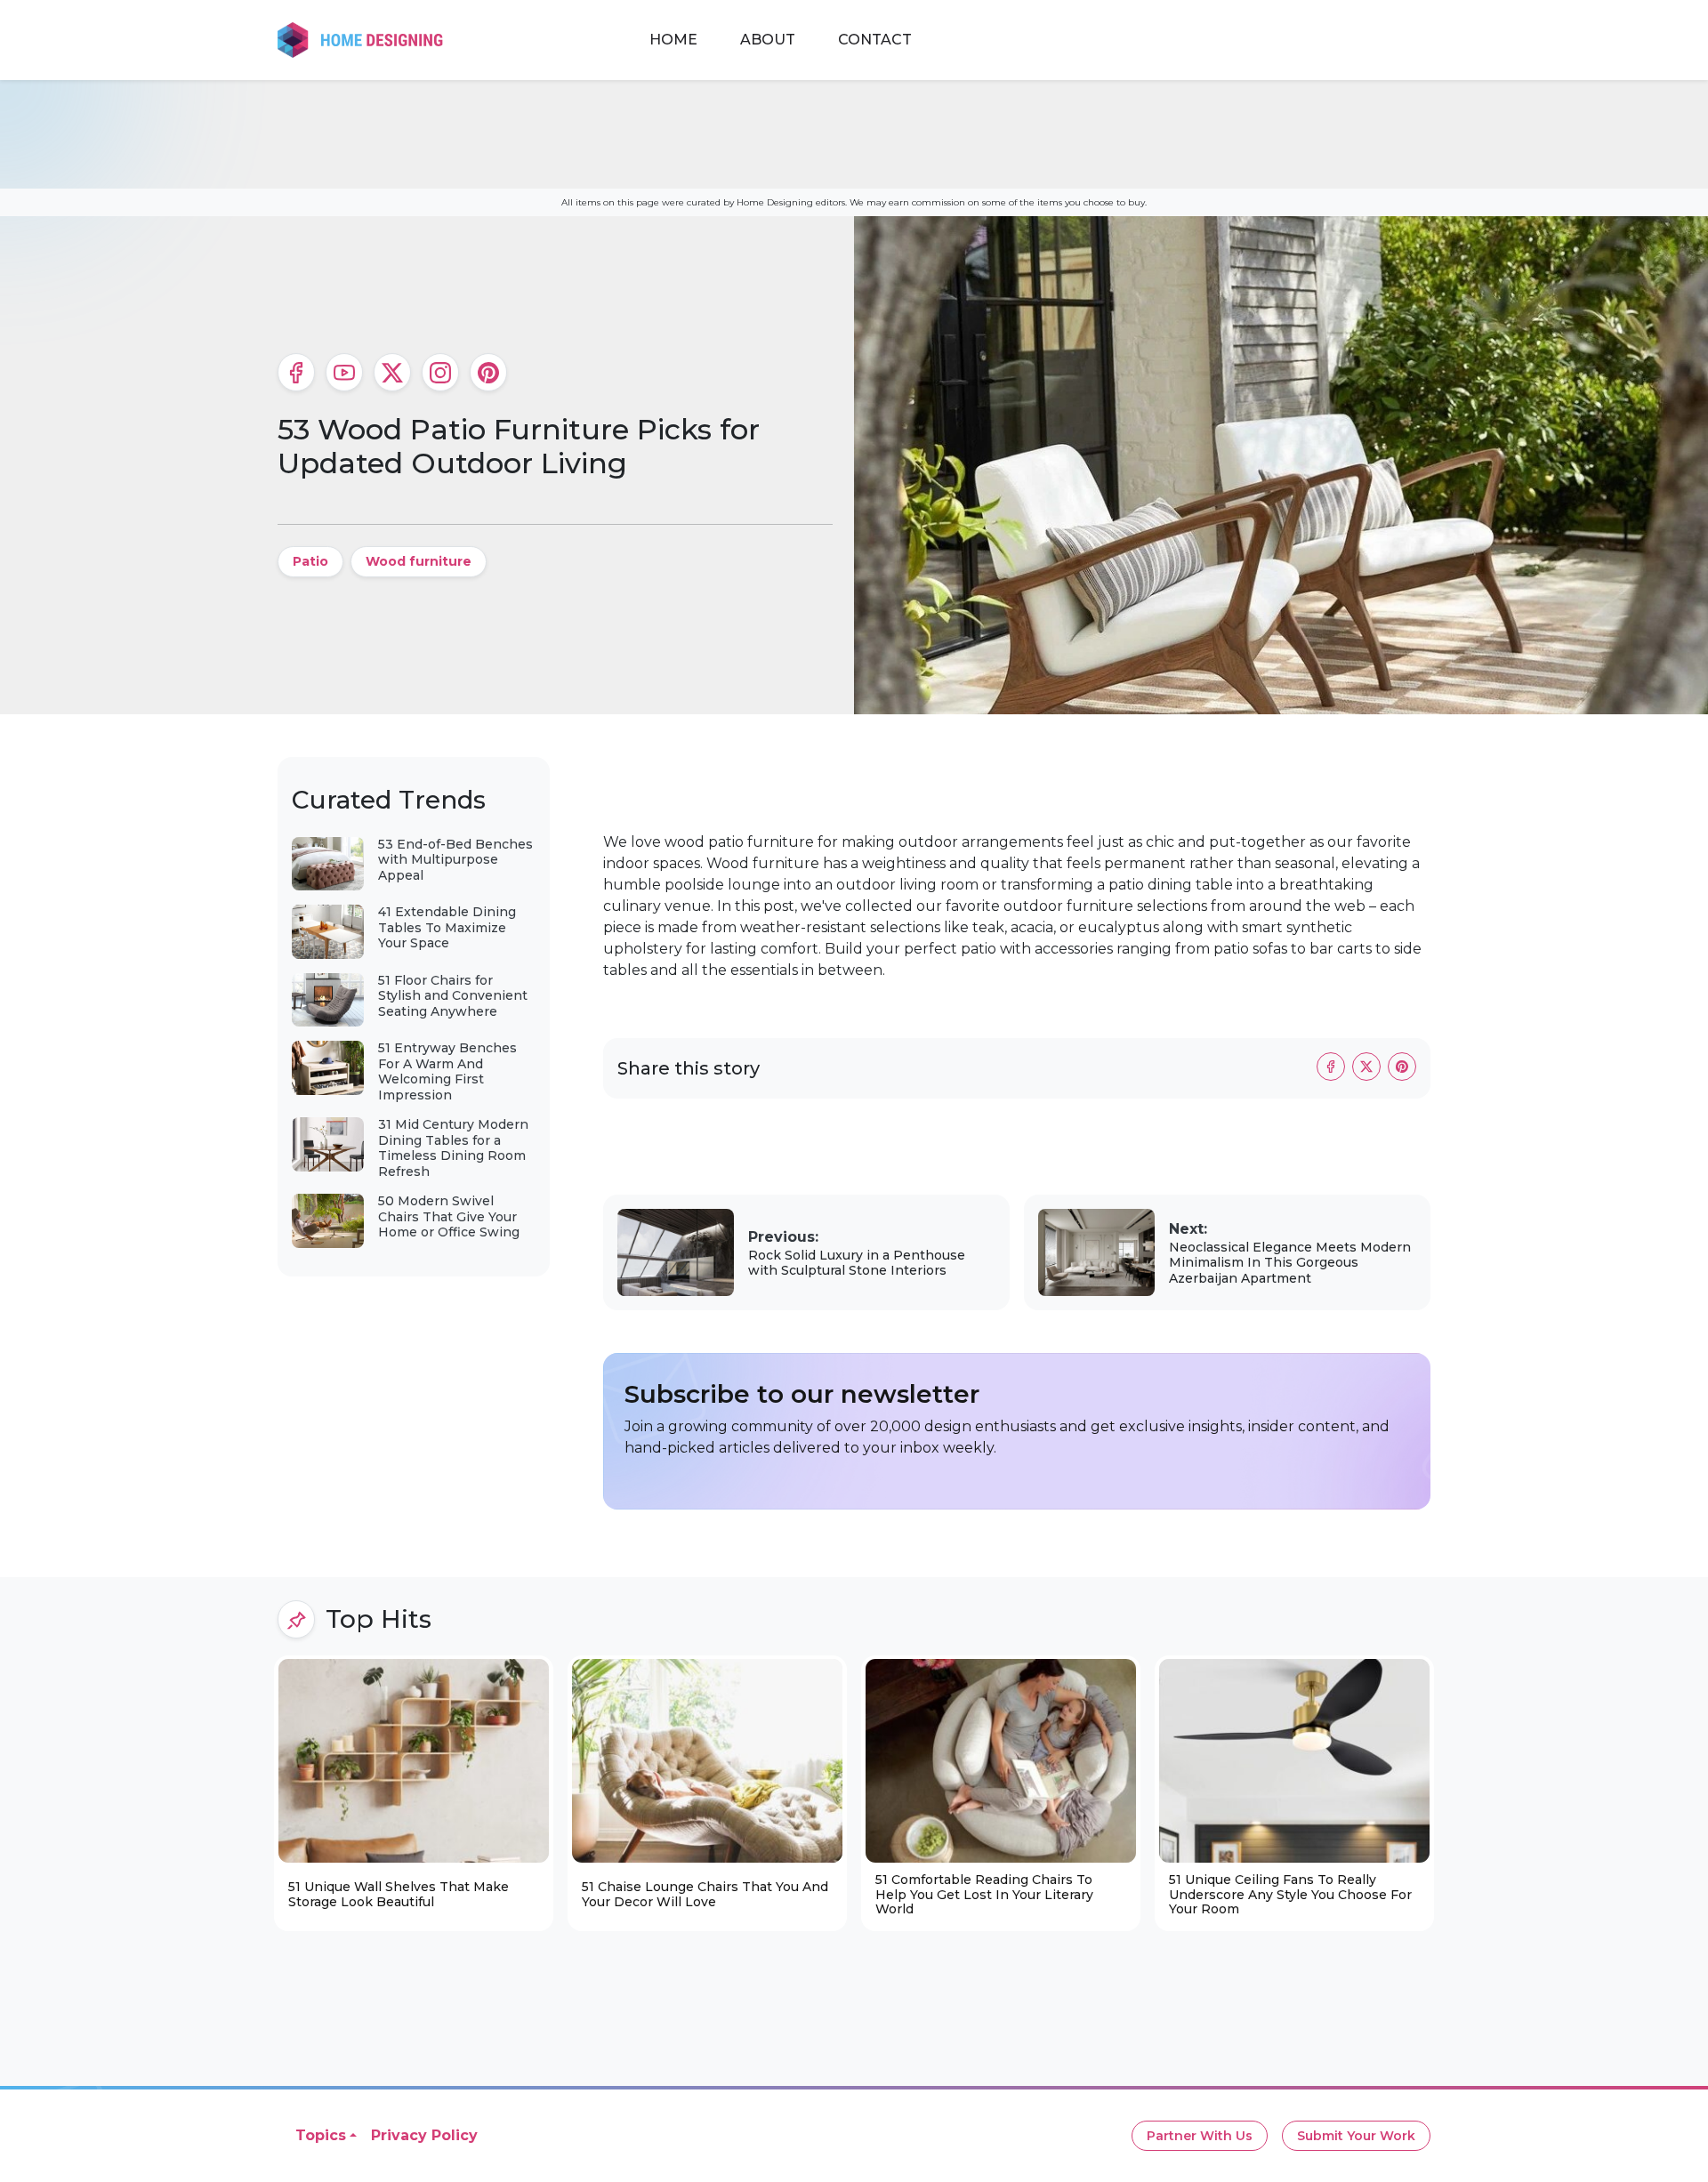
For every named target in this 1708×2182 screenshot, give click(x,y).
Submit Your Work (1356, 2136)
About (768, 40)
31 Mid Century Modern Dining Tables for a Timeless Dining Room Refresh (453, 1148)
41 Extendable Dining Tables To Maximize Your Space (447, 927)
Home (673, 40)
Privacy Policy (424, 2135)
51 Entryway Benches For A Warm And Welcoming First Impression (447, 1071)
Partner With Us (1200, 2136)
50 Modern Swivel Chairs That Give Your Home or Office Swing (449, 1216)
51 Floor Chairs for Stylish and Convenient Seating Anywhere (453, 996)
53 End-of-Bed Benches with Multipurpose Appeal (455, 860)
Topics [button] (321, 2135)
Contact (875, 40)
